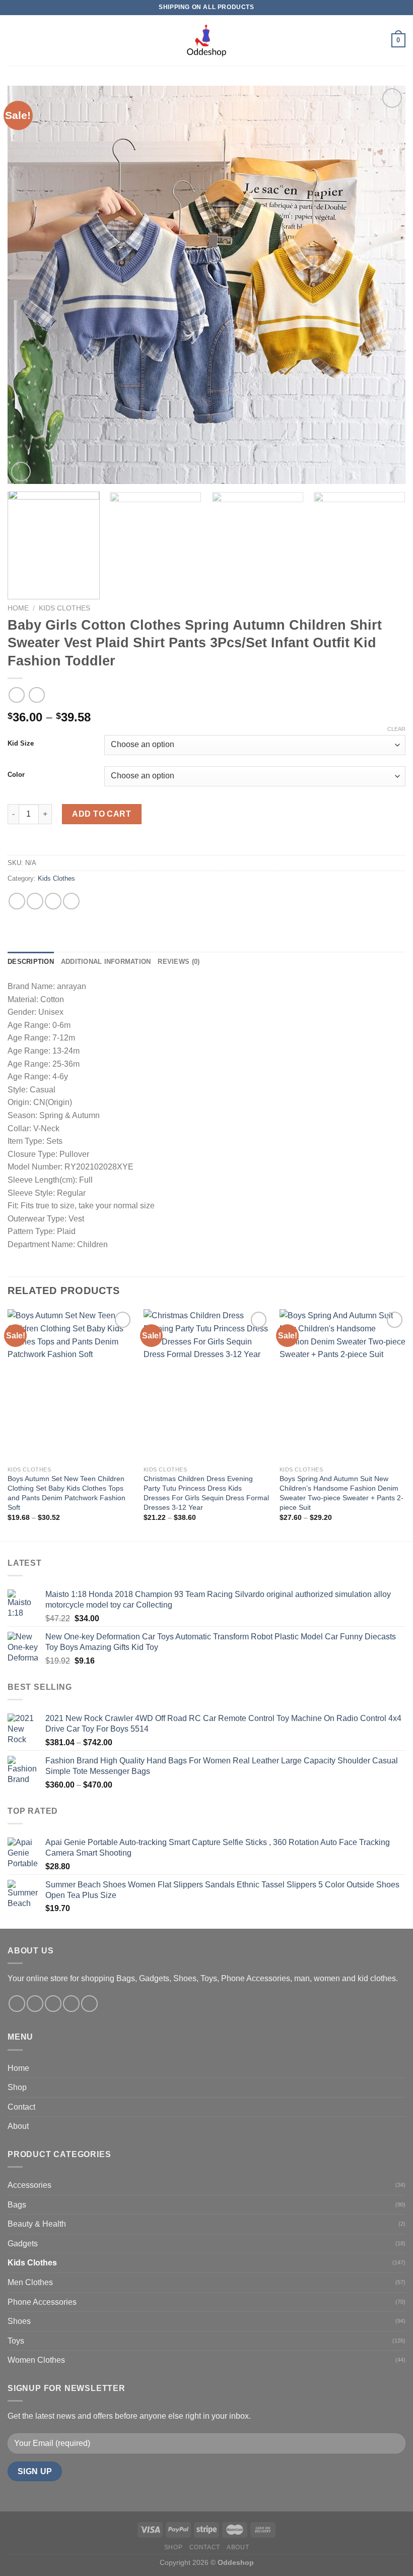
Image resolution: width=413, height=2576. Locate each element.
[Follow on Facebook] (17, 2004)
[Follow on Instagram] (35, 2004)
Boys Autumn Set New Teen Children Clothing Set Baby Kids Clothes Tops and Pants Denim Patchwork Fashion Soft (66, 1493)
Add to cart (101, 814)
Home (18, 608)
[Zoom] (21, 472)
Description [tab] (31, 962)
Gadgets (23, 2244)
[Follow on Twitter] (53, 2004)
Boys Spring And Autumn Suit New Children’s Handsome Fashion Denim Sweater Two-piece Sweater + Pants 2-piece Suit (341, 1493)
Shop (17, 2087)
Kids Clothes (64, 608)
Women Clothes (36, 2360)
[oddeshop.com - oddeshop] (206, 40)
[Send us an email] (71, 2004)
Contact (21, 2107)
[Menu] (14, 40)
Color (16, 775)
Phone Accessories (42, 2302)
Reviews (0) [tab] (179, 962)
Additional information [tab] (106, 962)
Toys (16, 2341)
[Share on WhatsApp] (17, 901)
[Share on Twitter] (53, 901)
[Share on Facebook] (35, 901)
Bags (17, 2205)
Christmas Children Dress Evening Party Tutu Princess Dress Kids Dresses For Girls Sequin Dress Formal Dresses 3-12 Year (206, 1493)
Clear (396, 729)
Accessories (29, 2185)
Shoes (19, 2321)
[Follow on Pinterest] (89, 2004)
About (18, 2126)
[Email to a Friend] (71, 901)
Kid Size (21, 744)
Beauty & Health (37, 2224)
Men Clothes (30, 2282)
